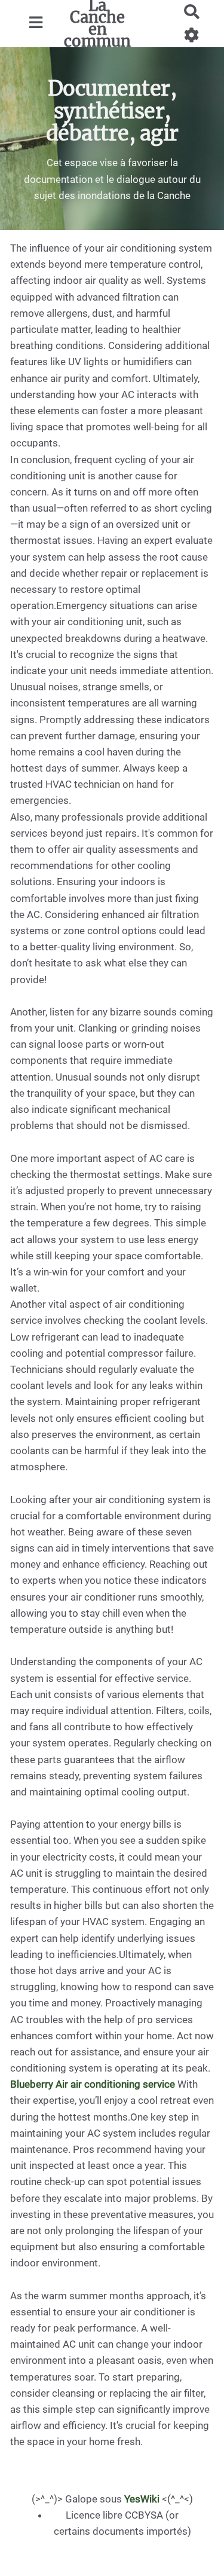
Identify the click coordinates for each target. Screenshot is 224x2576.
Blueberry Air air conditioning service (93, 2084)
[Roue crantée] (192, 35)
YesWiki (142, 2499)
